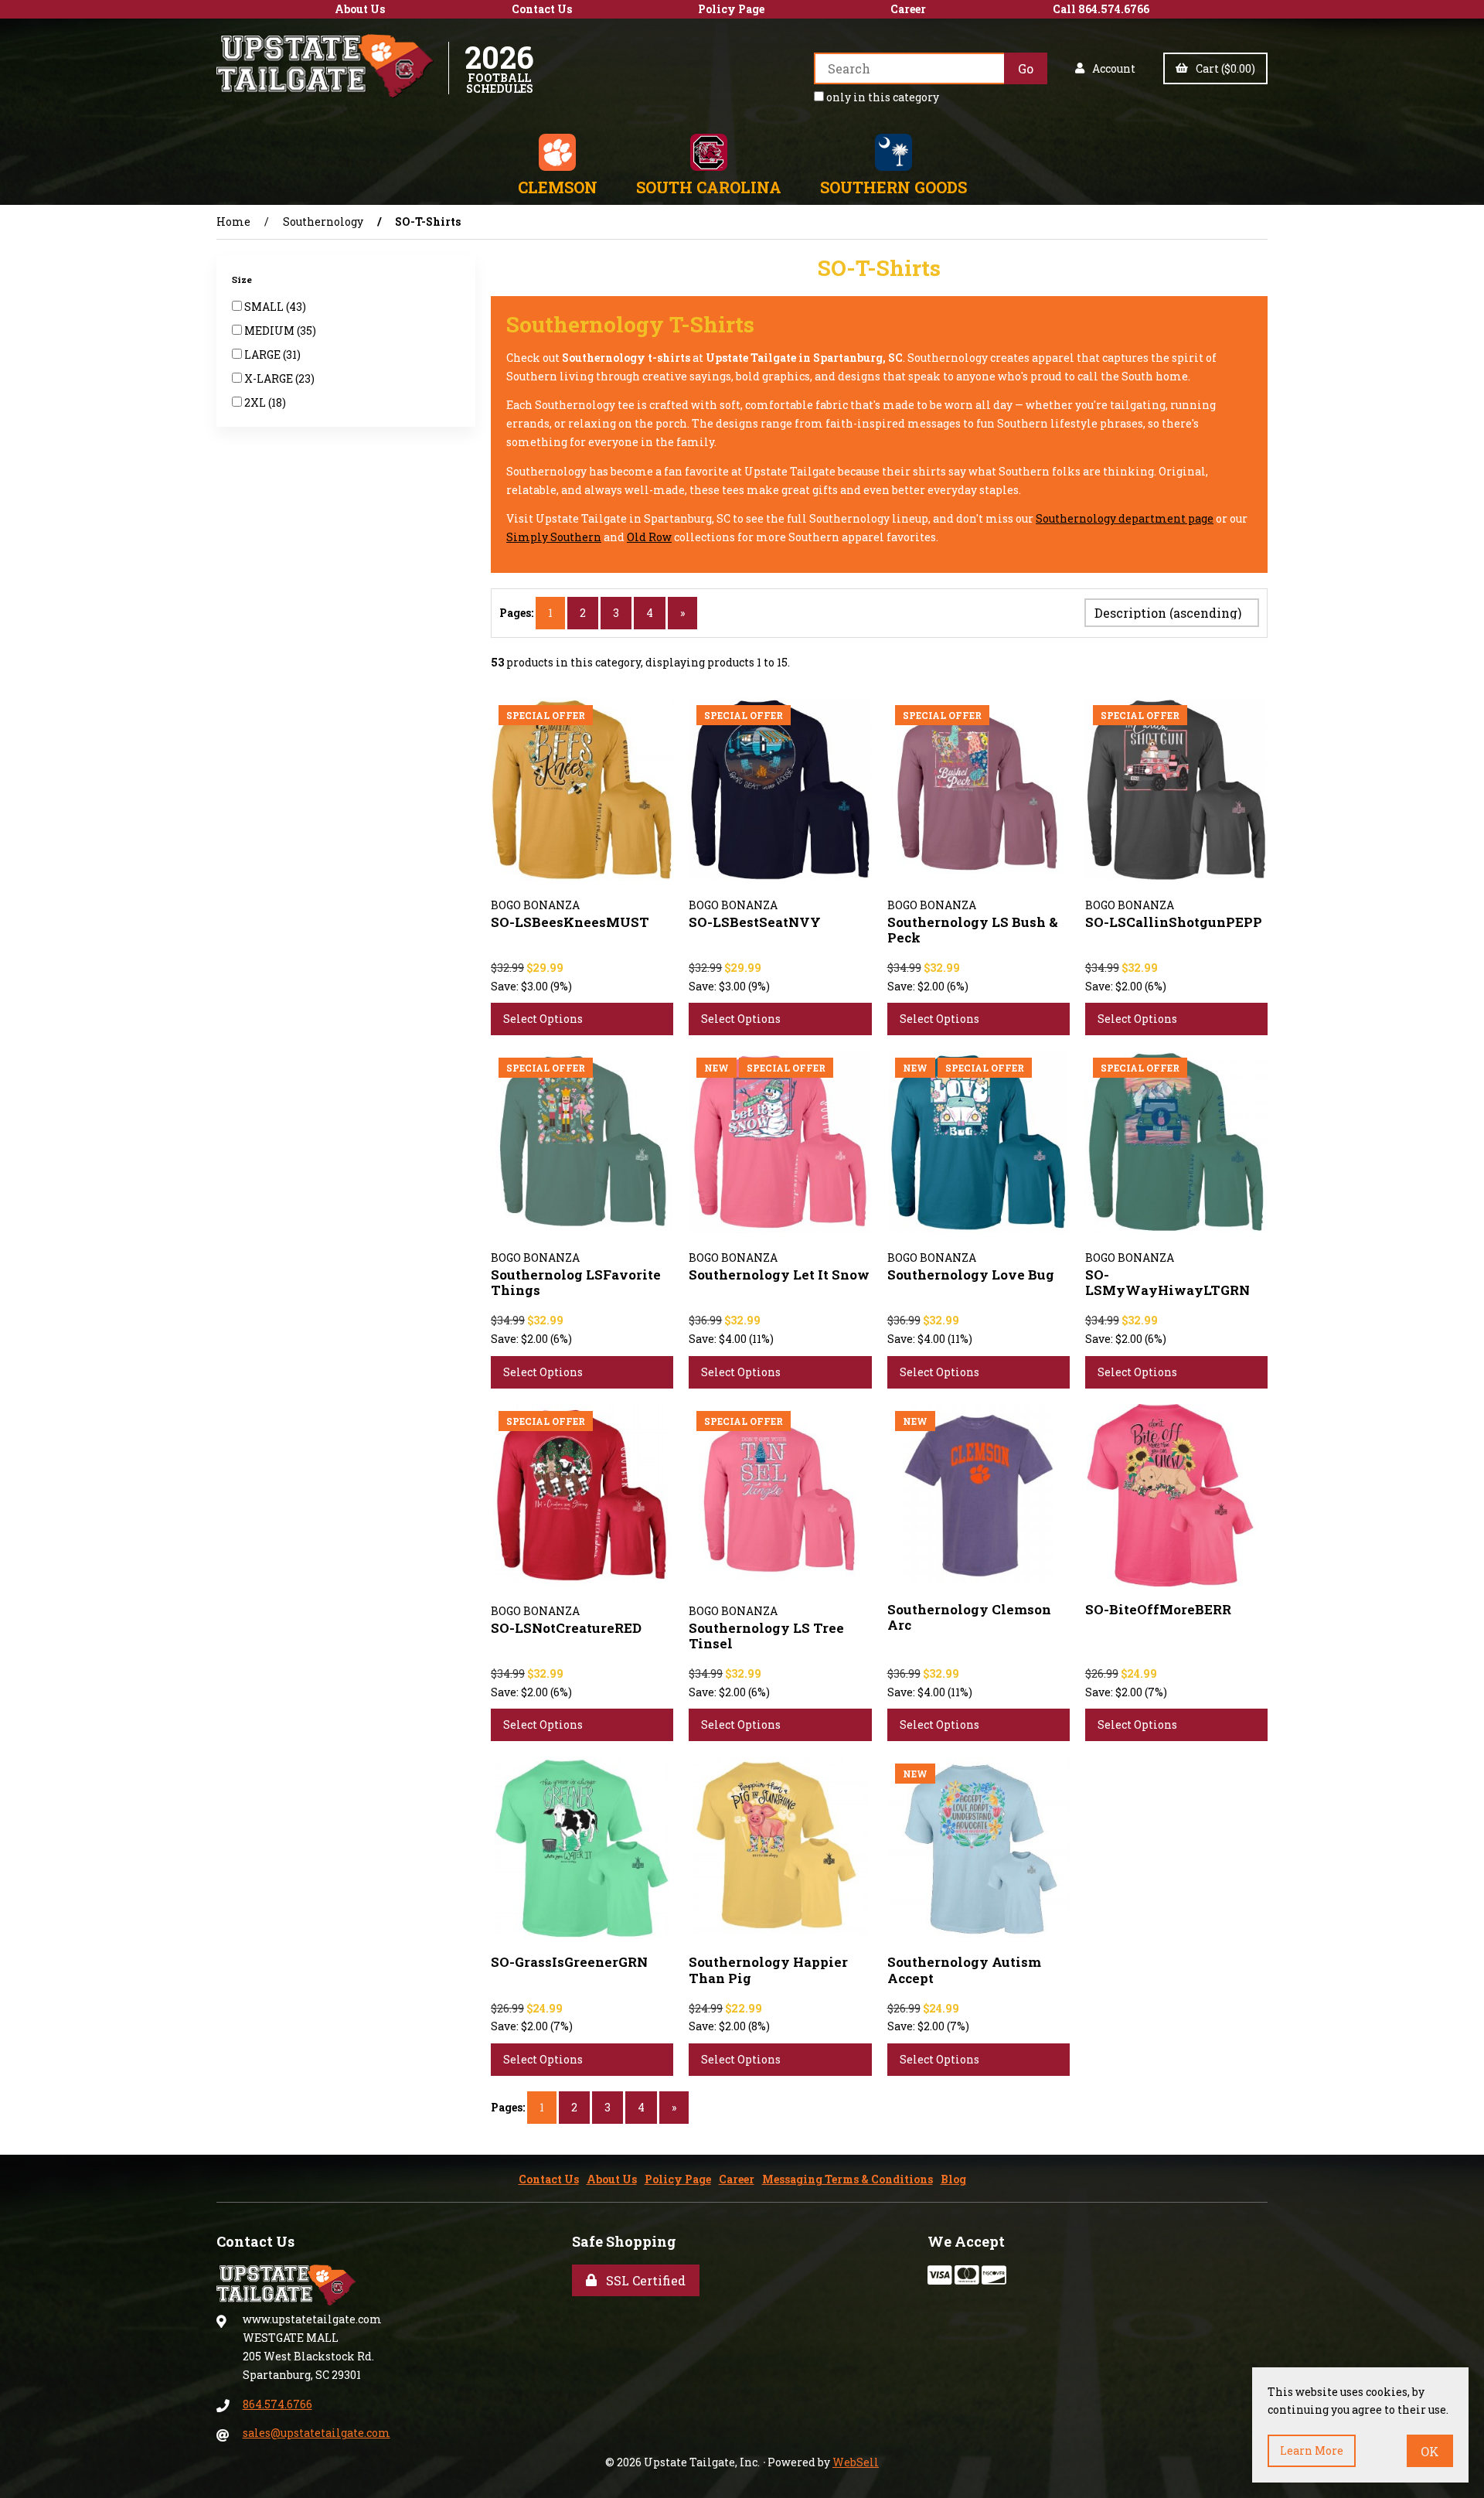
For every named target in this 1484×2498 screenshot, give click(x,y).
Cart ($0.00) (1223, 68)
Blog (953, 2179)
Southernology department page (1125, 518)
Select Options (543, 1019)
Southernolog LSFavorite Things (576, 1282)
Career (908, 9)
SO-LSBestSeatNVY (755, 922)
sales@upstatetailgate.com (317, 2433)
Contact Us (542, 9)
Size (243, 279)
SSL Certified (643, 2280)
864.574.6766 (277, 2404)
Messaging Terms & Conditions (848, 2179)
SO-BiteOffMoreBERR (1158, 1609)
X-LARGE (270, 378)
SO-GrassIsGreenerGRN (569, 1962)
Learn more (1312, 2450)
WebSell (856, 2462)
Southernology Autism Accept (964, 1970)
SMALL (265, 307)
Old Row (649, 537)
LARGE (264, 354)
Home (233, 222)
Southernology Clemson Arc (969, 1617)
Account (1111, 68)
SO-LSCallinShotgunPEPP (1174, 922)
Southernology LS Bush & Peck (973, 930)
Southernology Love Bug (971, 1275)
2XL (256, 402)
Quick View (614, 882)
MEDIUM (271, 331)
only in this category (882, 97)
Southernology (323, 222)
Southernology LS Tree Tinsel (766, 1636)
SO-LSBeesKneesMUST (570, 922)
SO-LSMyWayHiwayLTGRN (1167, 1282)
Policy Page (731, 9)
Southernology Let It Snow (779, 1275)
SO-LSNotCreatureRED (566, 1628)
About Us (360, 9)
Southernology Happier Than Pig (768, 1970)
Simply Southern (554, 537)
